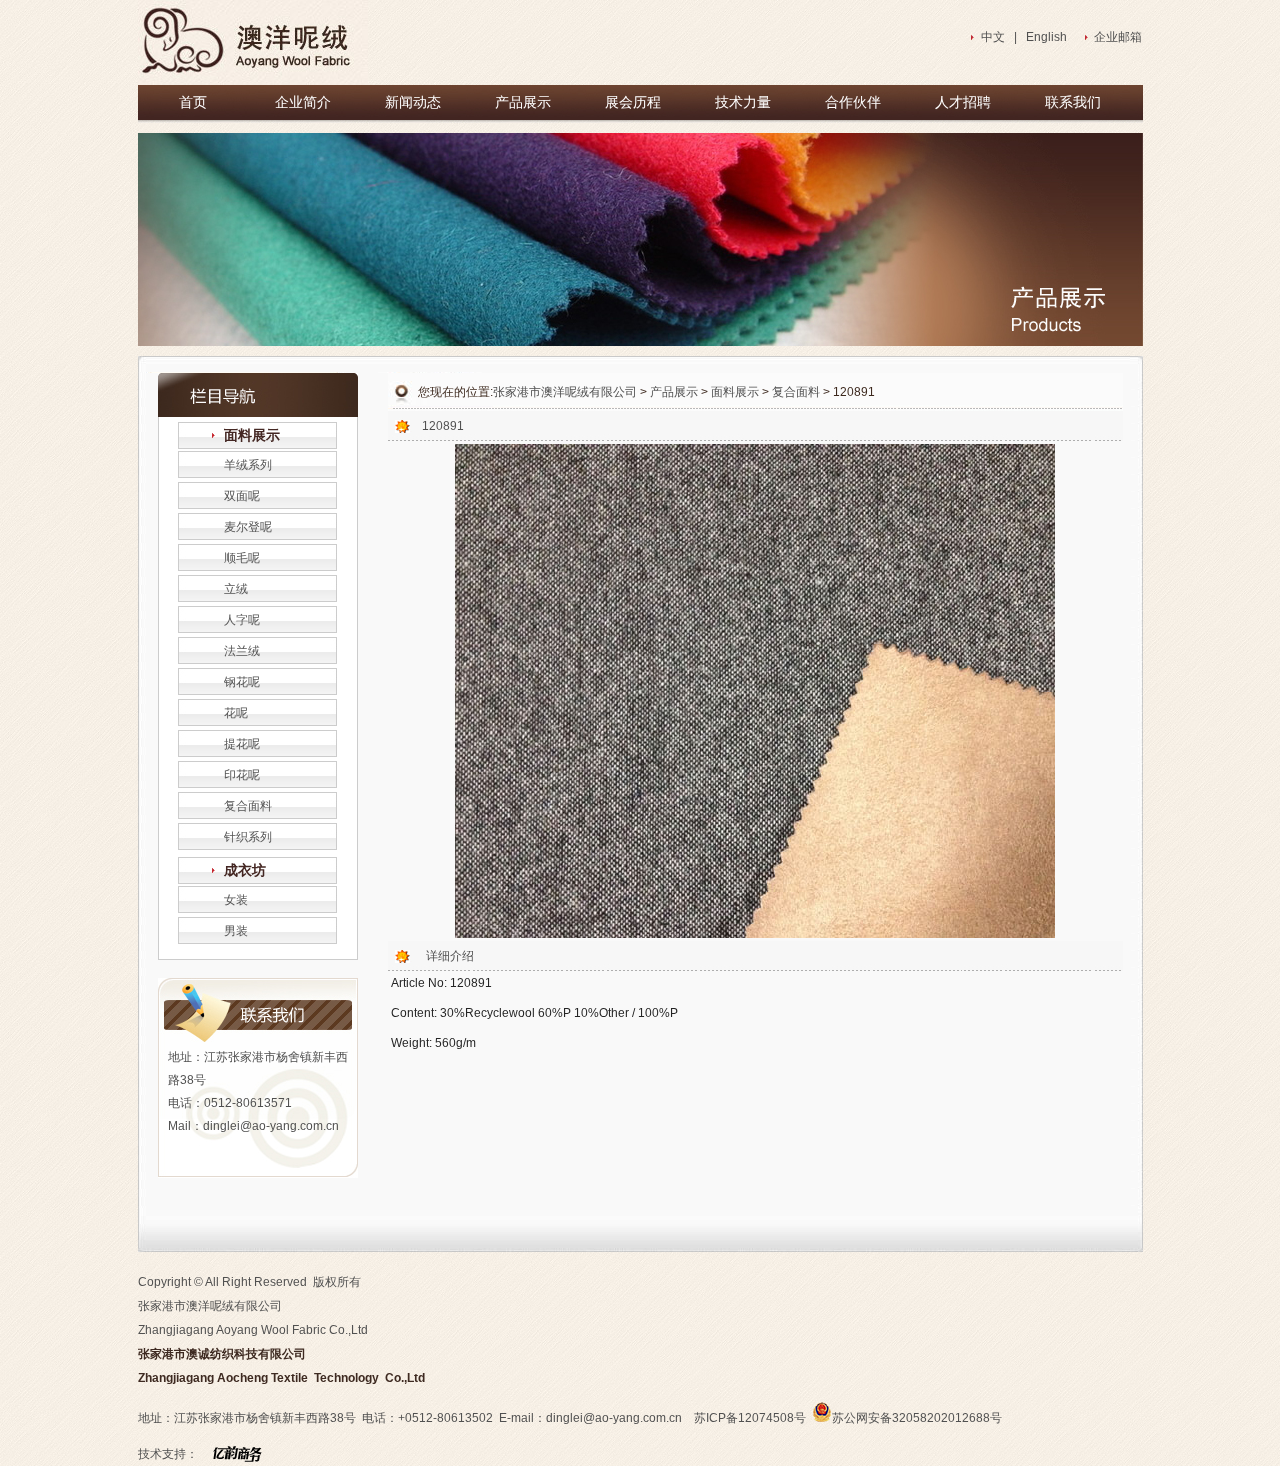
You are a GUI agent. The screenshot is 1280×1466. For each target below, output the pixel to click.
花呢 (236, 713)
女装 (236, 900)
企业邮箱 (1118, 37)
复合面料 (248, 806)
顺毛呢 (242, 558)
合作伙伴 (853, 102)
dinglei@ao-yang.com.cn (271, 1126)
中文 (993, 37)
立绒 (236, 589)
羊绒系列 (248, 465)
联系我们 (1073, 102)
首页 (193, 102)
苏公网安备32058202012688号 (917, 1418)
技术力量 (743, 102)
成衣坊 (245, 870)
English (1046, 37)
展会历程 (633, 102)
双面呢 (242, 496)
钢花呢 (242, 682)
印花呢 (242, 775)
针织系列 (248, 837)
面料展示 (252, 435)
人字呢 (242, 620)
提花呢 (242, 744)
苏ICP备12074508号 (750, 1418)
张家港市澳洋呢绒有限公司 (565, 392)
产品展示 (523, 102)
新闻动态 (413, 102)
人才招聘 (963, 102)
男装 (236, 931)
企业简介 (303, 102)
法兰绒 (242, 651)
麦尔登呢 (248, 527)
